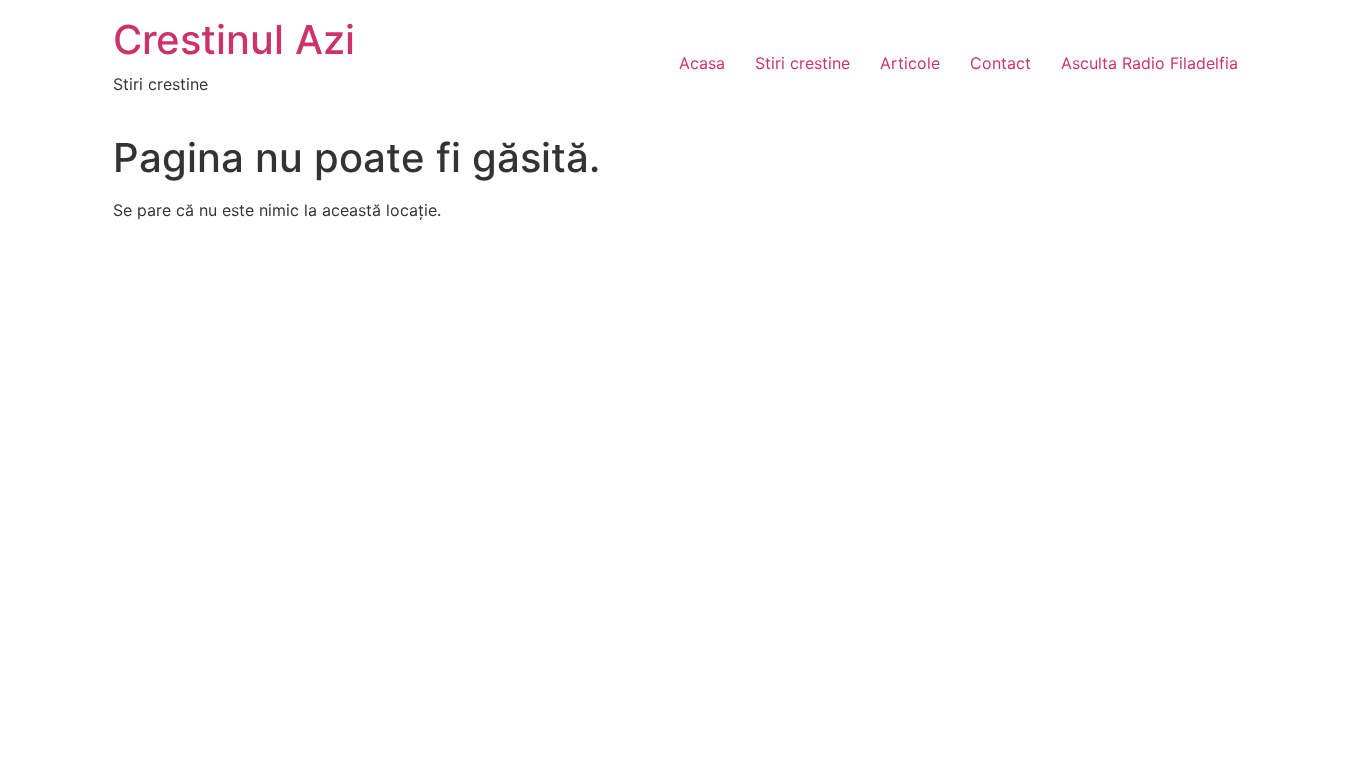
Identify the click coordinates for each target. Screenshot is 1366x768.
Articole (910, 63)
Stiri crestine (802, 63)
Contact (1000, 63)
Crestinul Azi (234, 39)
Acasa (702, 63)
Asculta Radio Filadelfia (1149, 63)
